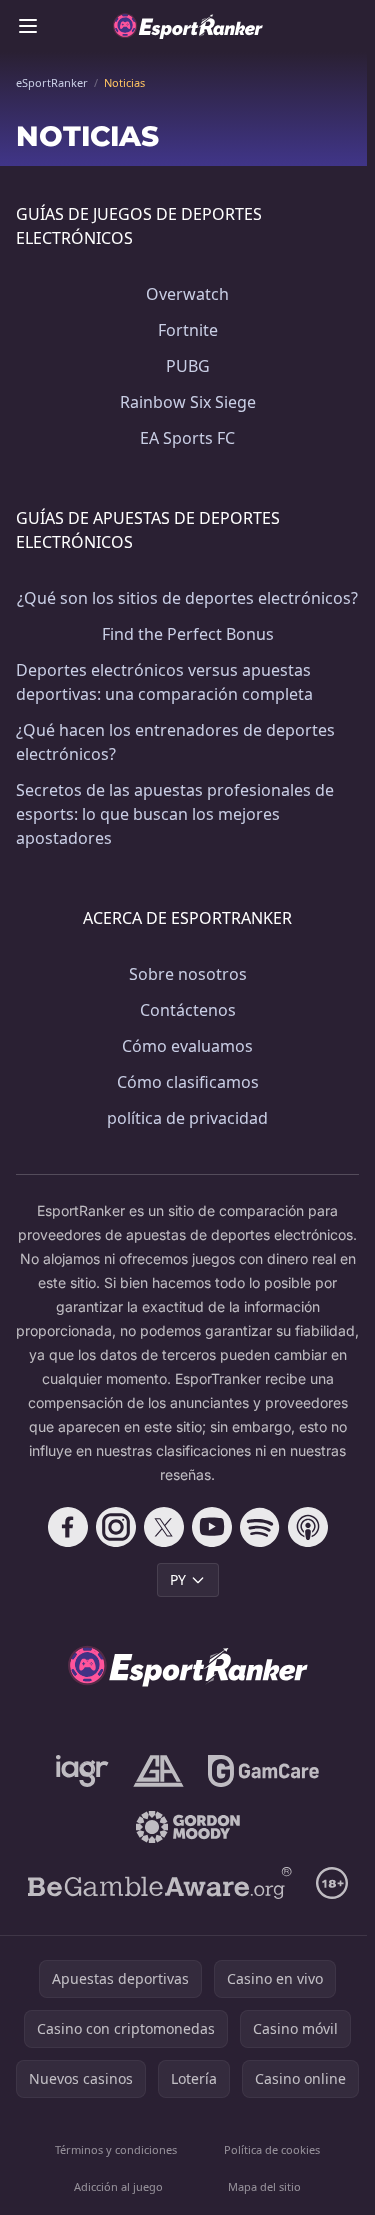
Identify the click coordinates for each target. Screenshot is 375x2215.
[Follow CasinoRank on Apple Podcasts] (308, 1527)
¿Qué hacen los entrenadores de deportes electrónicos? (175, 742)
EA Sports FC (187, 438)
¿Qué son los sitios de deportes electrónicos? (187, 598)
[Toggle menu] (28, 26)
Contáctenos (188, 1010)
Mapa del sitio (264, 2186)
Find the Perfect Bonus (188, 634)
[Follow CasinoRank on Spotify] (260, 1527)
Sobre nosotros (188, 974)
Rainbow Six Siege (188, 402)
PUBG (188, 366)
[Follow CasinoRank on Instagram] (116, 1527)
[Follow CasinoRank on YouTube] (212, 1527)
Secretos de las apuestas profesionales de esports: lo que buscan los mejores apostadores (175, 814)
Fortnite (188, 330)
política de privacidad (187, 1118)
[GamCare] (263, 1771)
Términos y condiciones (116, 2149)
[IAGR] (82, 1771)
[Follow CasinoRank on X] (164, 1527)
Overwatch (187, 294)
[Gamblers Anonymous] (158, 1771)
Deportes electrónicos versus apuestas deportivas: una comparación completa (164, 682)
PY (178, 1579)
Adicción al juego (118, 2186)
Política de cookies (272, 2149)
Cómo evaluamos (187, 1046)
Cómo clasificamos (188, 1082)
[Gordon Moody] (188, 1827)
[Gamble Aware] (160, 1883)
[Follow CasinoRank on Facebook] (68, 1527)
